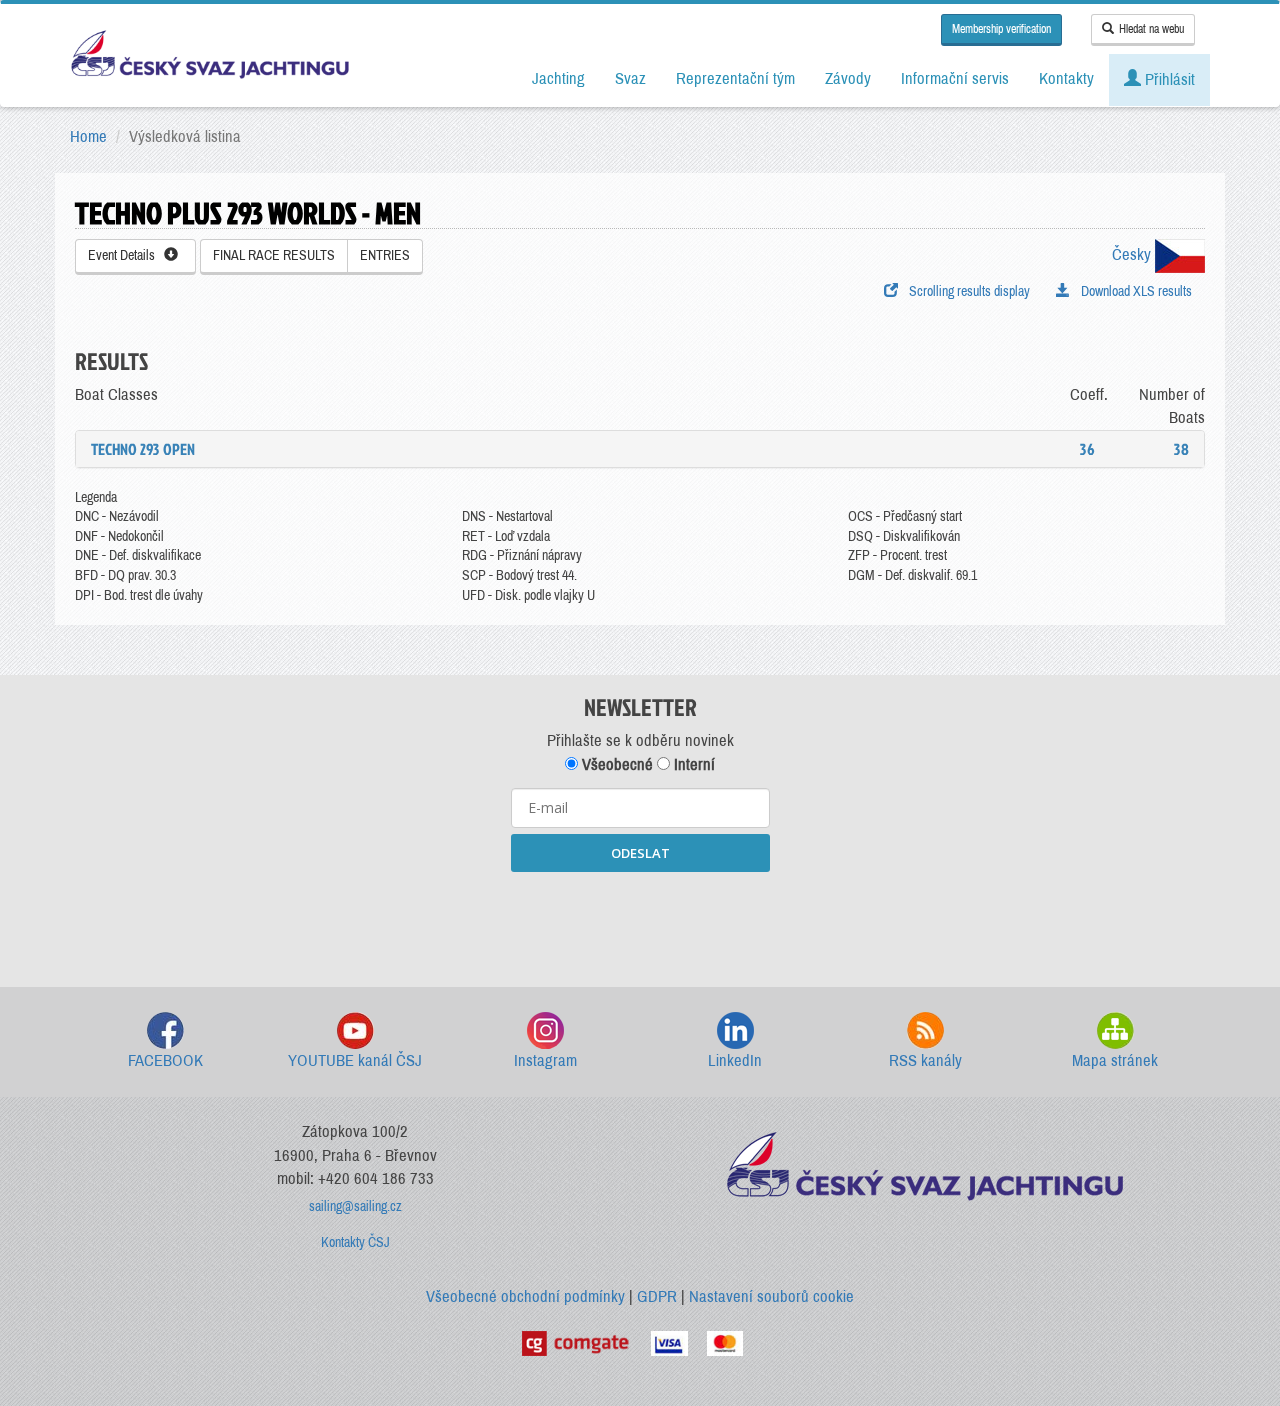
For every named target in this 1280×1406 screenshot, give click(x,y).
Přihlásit (1168, 79)
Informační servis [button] (955, 78)
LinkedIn (735, 1060)
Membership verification (1001, 29)
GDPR (657, 1296)
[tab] (640, 449)
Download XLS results (1133, 291)
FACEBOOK (165, 1060)
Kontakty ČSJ (355, 1242)
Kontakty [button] (1066, 78)
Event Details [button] (126, 255)
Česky (1133, 254)
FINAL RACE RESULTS (274, 255)
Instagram (545, 1060)
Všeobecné (615, 764)
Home (88, 136)
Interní (692, 764)
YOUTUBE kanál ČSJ (355, 1060)
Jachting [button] (558, 78)
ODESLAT (640, 853)
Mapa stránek (1115, 1060)
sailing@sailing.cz (355, 1206)
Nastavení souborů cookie (771, 1296)
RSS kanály (925, 1060)
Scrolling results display (966, 291)
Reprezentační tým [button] (735, 78)
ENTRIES (385, 255)
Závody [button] (848, 78)
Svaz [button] (630, 78)
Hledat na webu (1151, 29)
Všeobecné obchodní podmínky (525, 1296)
